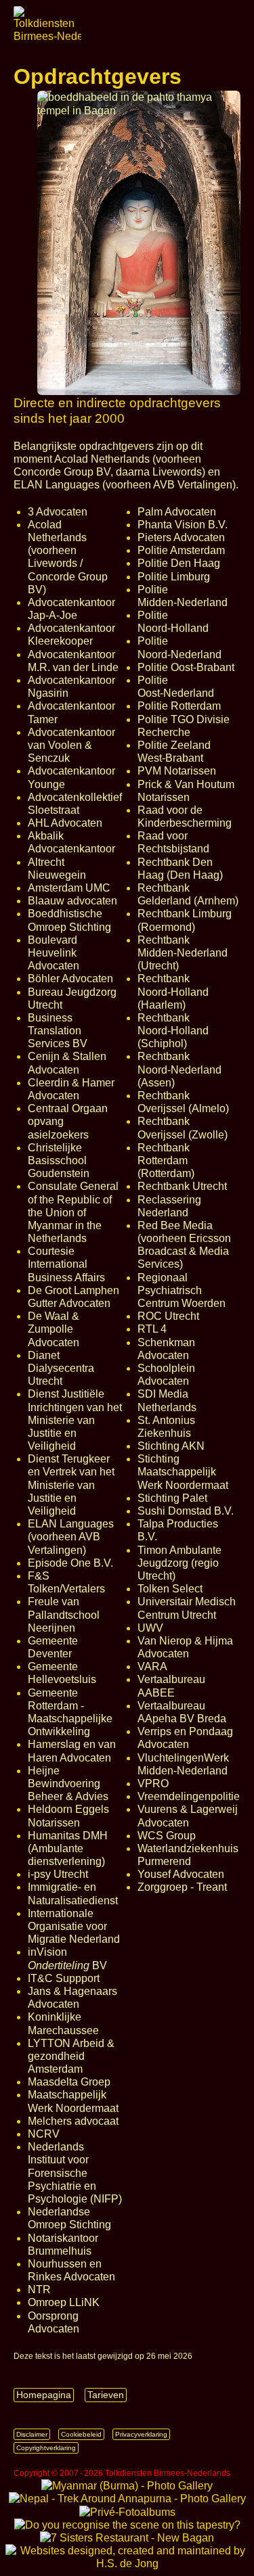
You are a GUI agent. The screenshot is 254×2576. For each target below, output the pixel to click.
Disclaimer (32, 2434)
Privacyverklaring (141, 2434)
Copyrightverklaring (46, 2448)
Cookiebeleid (81, 2434)
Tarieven (106, 2395)
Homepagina (44, 2395)
